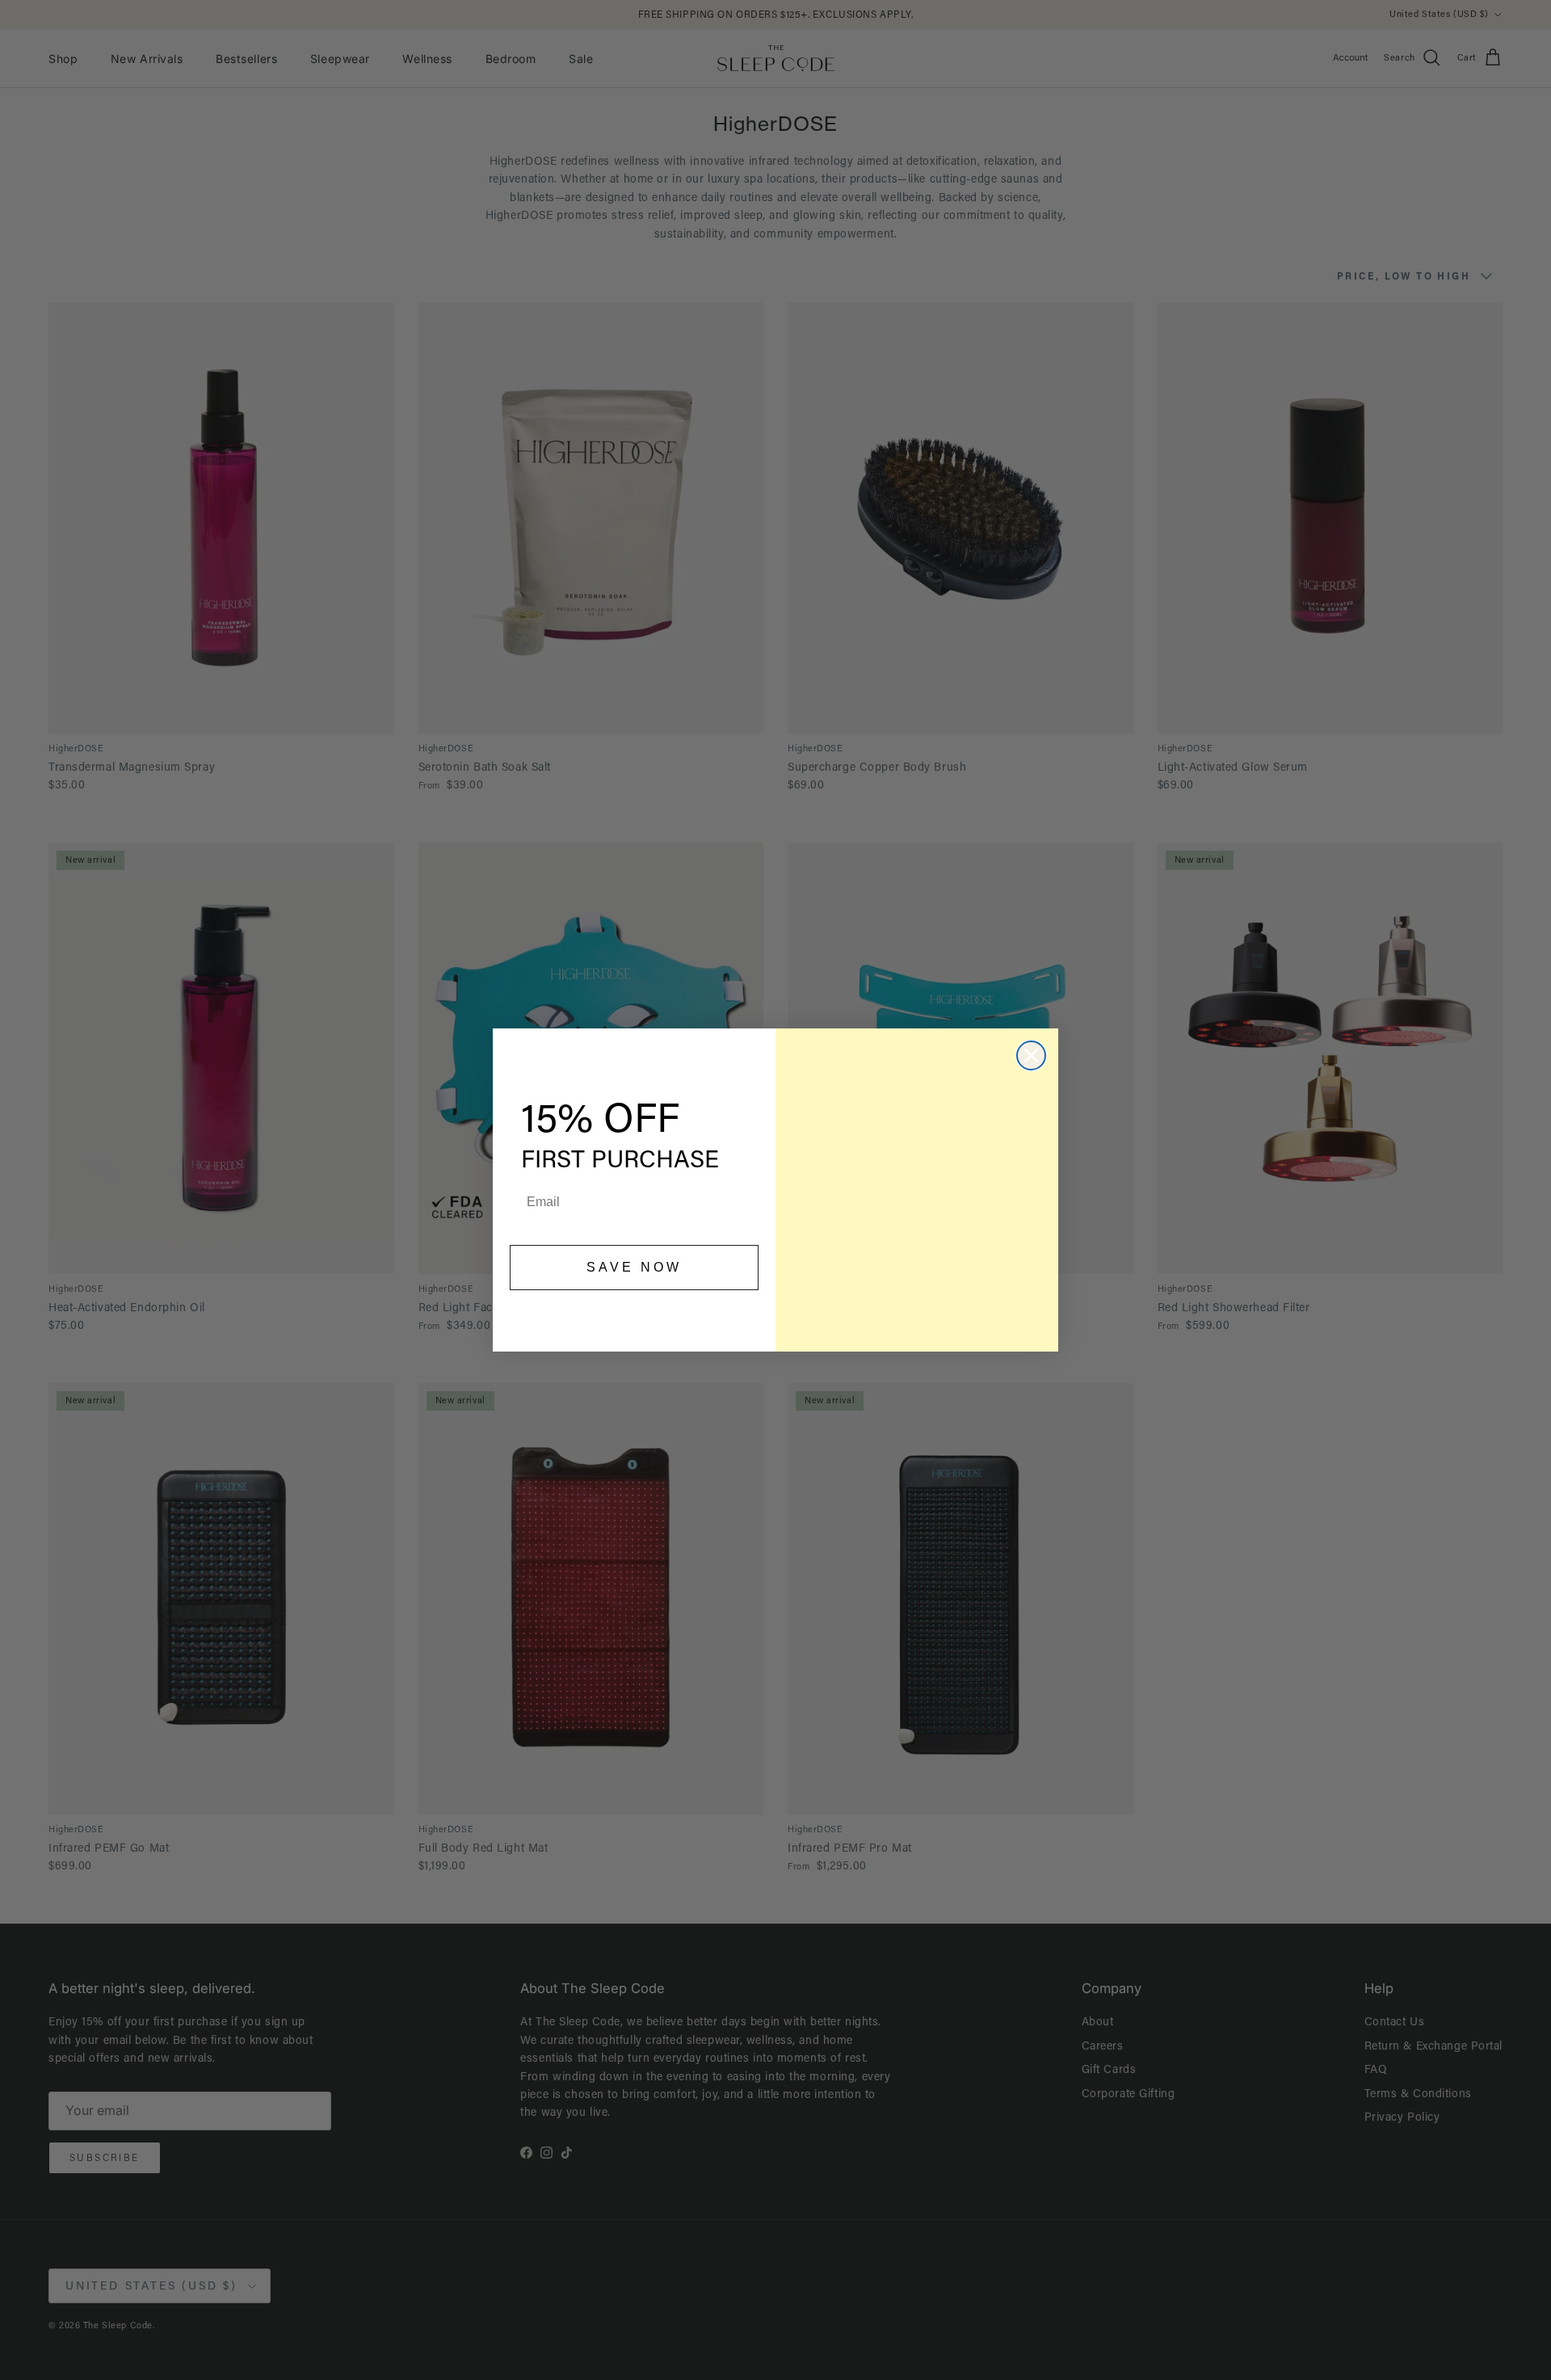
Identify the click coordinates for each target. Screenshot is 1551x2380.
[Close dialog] (1031, 1055)
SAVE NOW (634, 1267)
